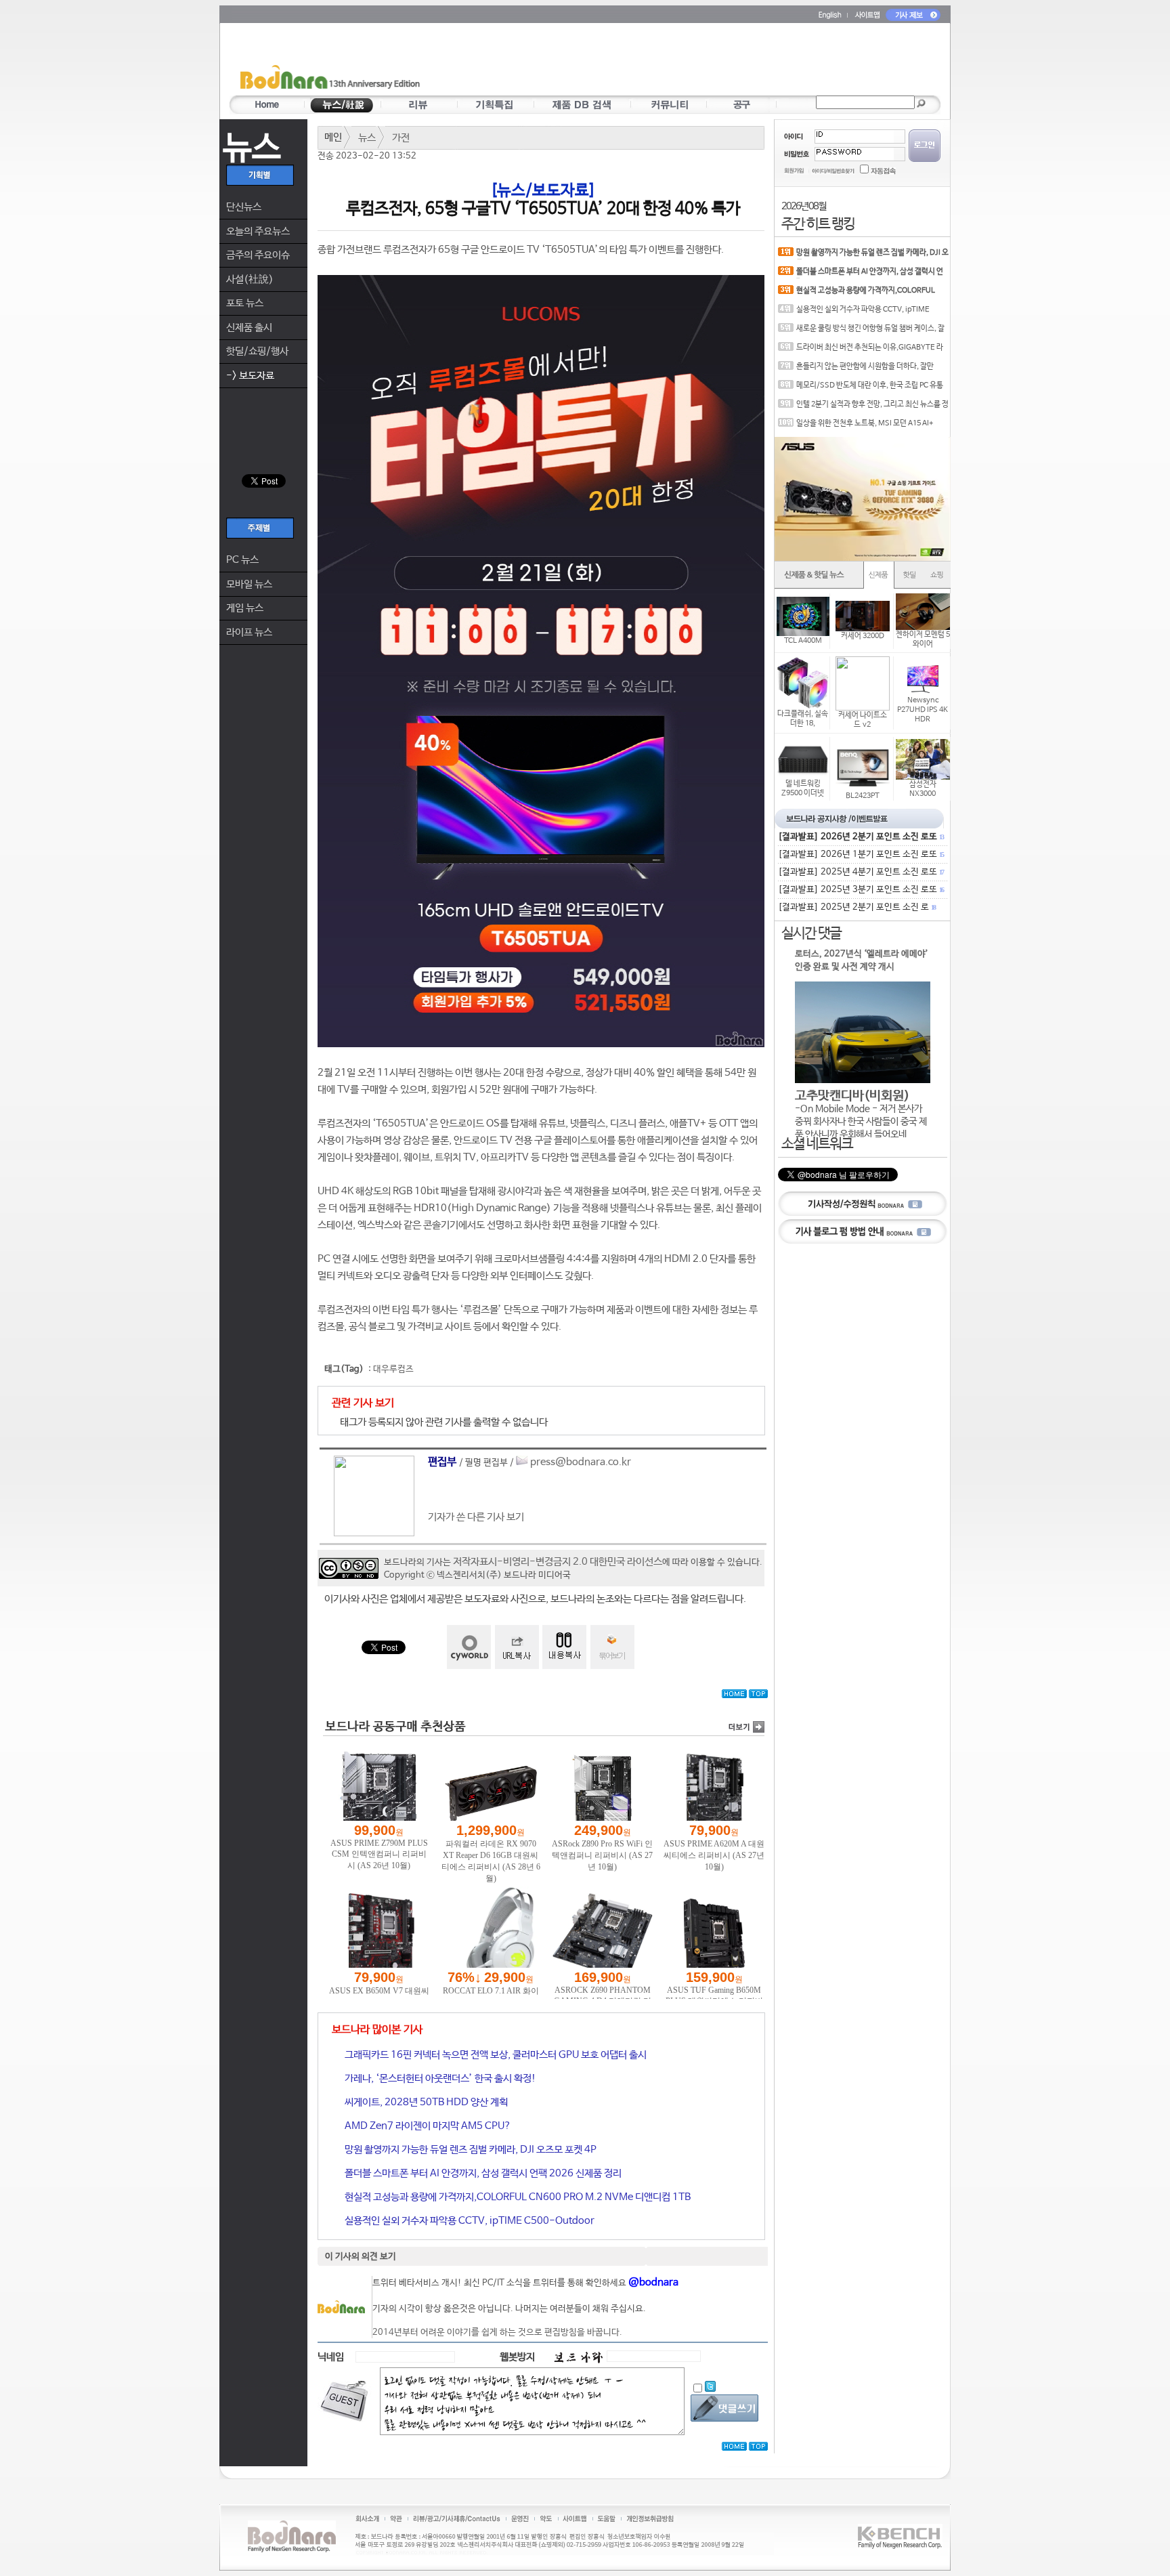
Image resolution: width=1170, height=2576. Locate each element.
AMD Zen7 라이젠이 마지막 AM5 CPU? (427, 2126)
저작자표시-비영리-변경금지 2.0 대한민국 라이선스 (558, 1562)
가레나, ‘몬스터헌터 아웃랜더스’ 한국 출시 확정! (439, 2078)
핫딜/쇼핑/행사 (257, 351)
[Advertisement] (664, 62)
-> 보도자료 (250, 376)
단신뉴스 (244, 207)
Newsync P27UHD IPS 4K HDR (923, 710)
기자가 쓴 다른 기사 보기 (476, 1517)
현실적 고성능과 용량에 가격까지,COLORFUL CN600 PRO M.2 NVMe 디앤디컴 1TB (517, 2197)
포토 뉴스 (245, 303)
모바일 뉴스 (249, 584)
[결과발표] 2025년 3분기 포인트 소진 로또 (861, 890)
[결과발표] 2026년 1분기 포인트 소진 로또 (861, 854)
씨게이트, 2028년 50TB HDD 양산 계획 (425, 2102)
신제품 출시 (249, 328)
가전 (401, 138)
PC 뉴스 (242, 560)
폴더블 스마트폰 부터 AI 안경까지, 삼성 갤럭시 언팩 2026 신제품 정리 (482, 2173)
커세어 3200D (863, 636)
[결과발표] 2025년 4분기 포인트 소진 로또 (861, 872)
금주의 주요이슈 (258, 255)
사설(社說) (250, 279)
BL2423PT (863, 796)
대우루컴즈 (393, 1369)
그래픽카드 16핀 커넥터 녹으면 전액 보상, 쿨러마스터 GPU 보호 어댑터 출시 (495, 2055)
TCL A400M (803, 641)
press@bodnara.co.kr (581, 1462)
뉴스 (367, 138)
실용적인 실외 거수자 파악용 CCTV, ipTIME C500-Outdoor (469, 2221)
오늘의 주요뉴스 (258, 231)
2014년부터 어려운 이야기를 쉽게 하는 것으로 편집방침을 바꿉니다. (497, 2332)
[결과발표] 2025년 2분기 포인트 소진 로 (857, 907)
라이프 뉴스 (249, 632)
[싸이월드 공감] (469, 1647)
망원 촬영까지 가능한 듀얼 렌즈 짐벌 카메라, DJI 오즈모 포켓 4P (470, 2150)
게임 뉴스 (245, 608)
